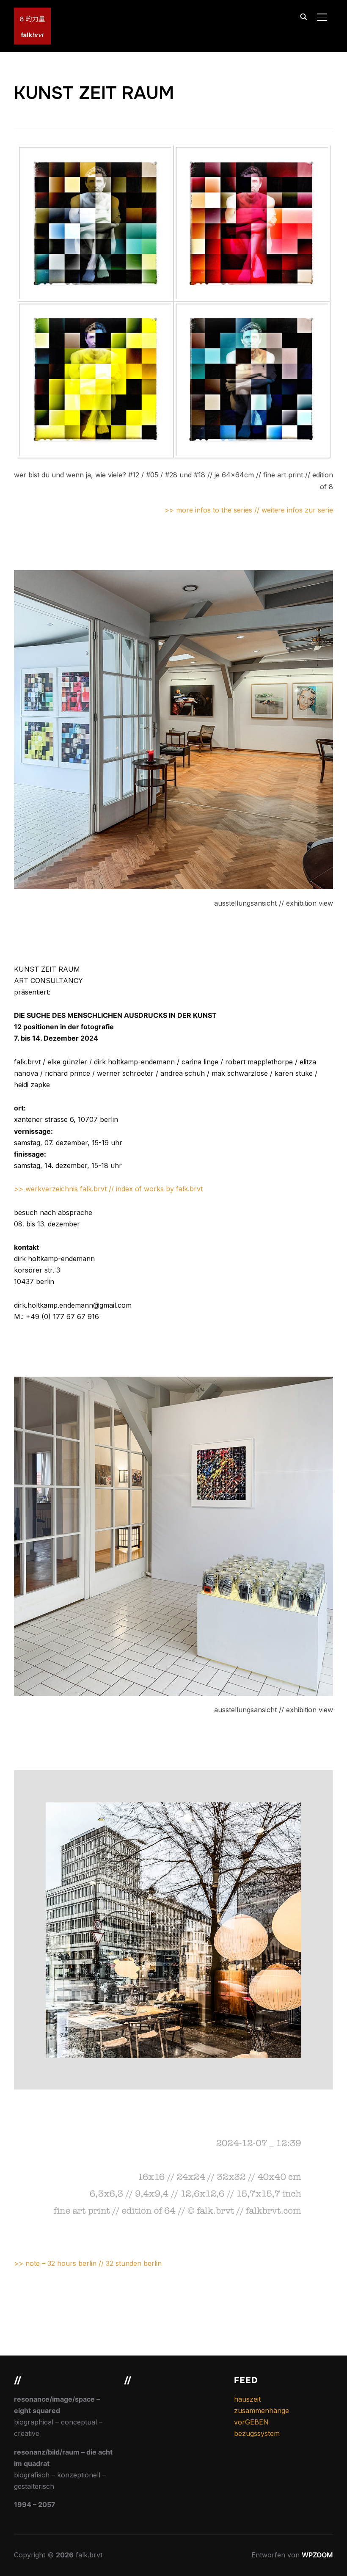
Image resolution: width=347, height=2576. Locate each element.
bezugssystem (257, 2433)
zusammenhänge (262, 2411)
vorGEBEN (251, 2422)
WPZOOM (317, 2555)
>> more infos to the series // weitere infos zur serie (249, 510)
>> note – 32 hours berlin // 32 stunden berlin (88, 2263)
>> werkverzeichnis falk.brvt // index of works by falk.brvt (108, 1189)
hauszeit (247, 2399)
